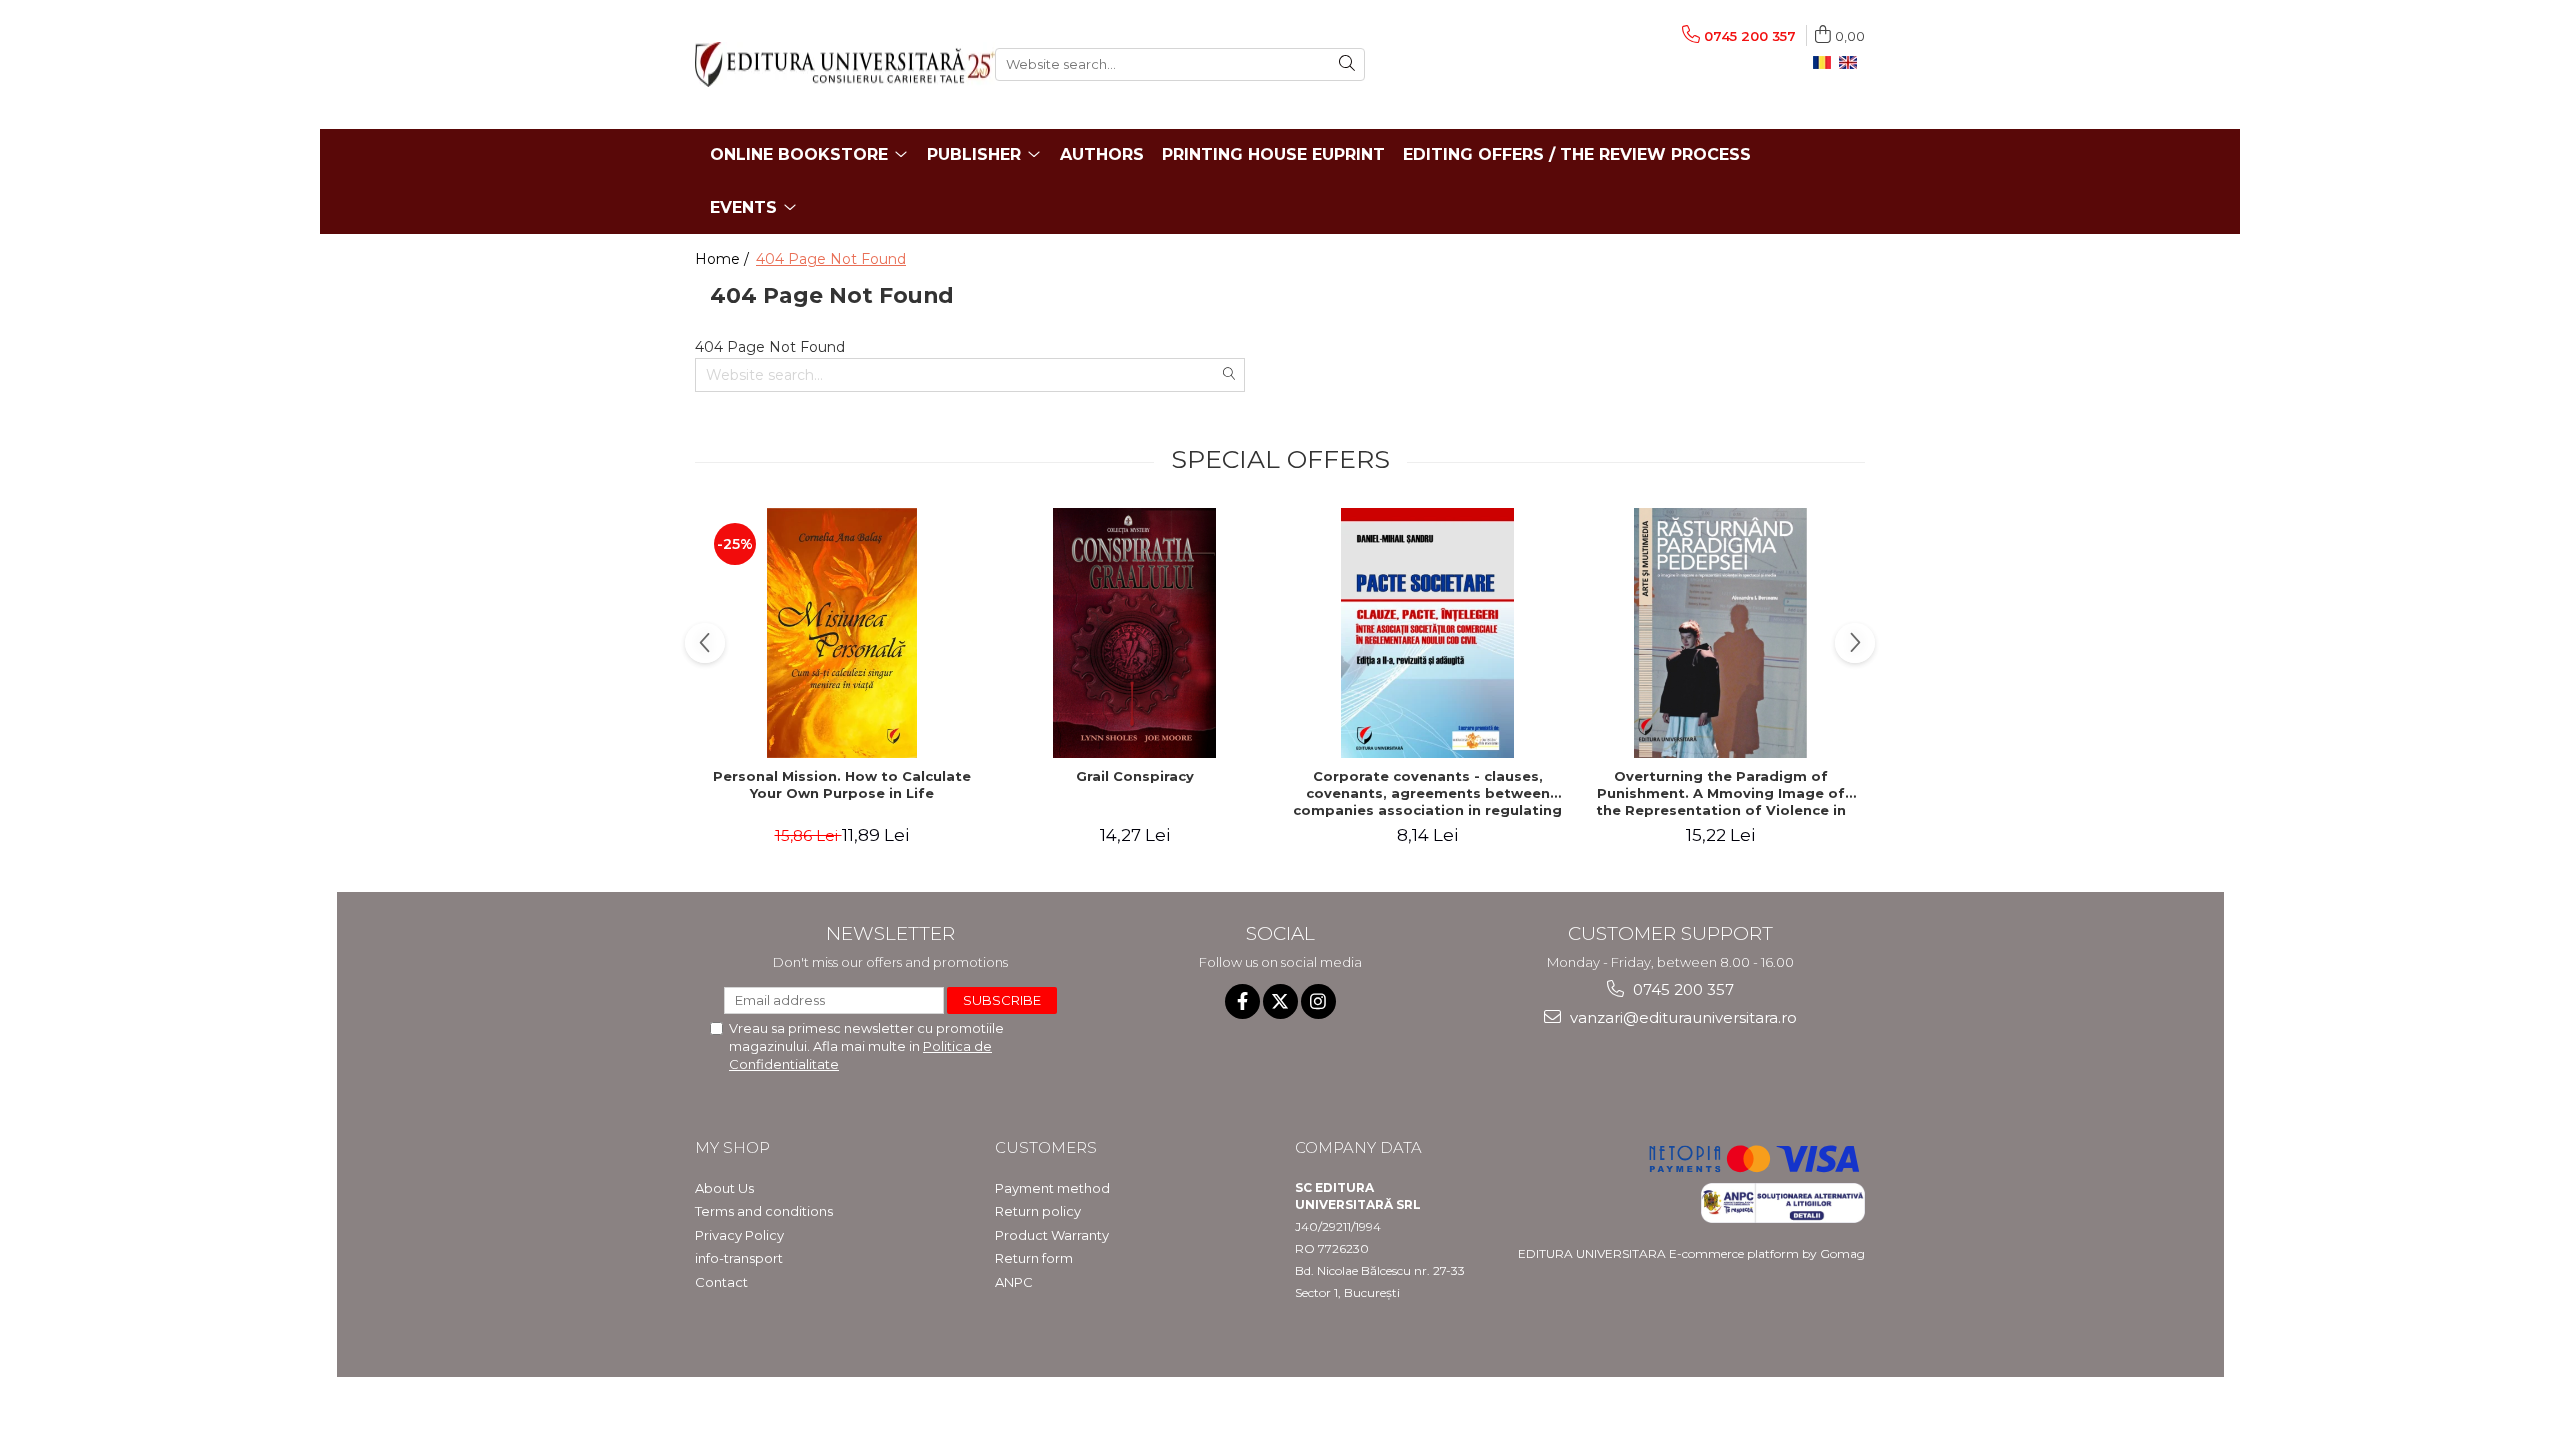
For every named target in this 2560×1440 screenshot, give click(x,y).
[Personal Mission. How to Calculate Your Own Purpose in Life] (841, 633)
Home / (724, 259)
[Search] (1347, 64)
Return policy (1038, 1211)
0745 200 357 (1681, 989)
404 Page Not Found (831, 259)
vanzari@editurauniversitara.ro (1681, 1017)
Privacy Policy (739, 1235)
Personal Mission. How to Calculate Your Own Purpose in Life (842, 784)
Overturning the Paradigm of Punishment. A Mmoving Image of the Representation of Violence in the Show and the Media (1721, 793)
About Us (724, 1188)
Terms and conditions (764, 1211)
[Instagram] (1318, 1001)
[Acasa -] (830, 64)
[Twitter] (1280, 1001)
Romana (1826, 63)
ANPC (1014, 1282)
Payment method (1052, 1188)
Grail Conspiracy (1135, 776)
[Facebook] (1242, 1001)
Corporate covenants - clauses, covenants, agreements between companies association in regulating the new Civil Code (1427, 793)
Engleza (1852, 63)
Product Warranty (1052, 1235)
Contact (721, 1282)
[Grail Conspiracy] (1134, 633)
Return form (1034, 1258)
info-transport (739, 1258)
